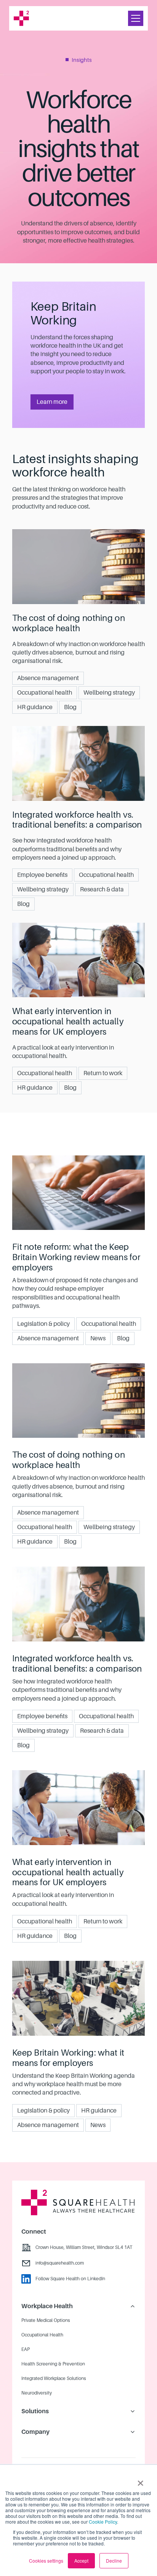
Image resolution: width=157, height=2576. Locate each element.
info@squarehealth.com (60, 2263)
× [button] (140, 2480)
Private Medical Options (46, 2320)
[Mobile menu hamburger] (136, 18)
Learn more (52, 402)
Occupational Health (42, 2335)
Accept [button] (81, 2561)
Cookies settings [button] (46, 2561)
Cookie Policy (103, 2522)
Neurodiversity (37, 2393)
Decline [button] (114, 2561)
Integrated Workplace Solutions (54, 2378)
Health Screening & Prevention (53, 2364)
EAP (26, 2349)
